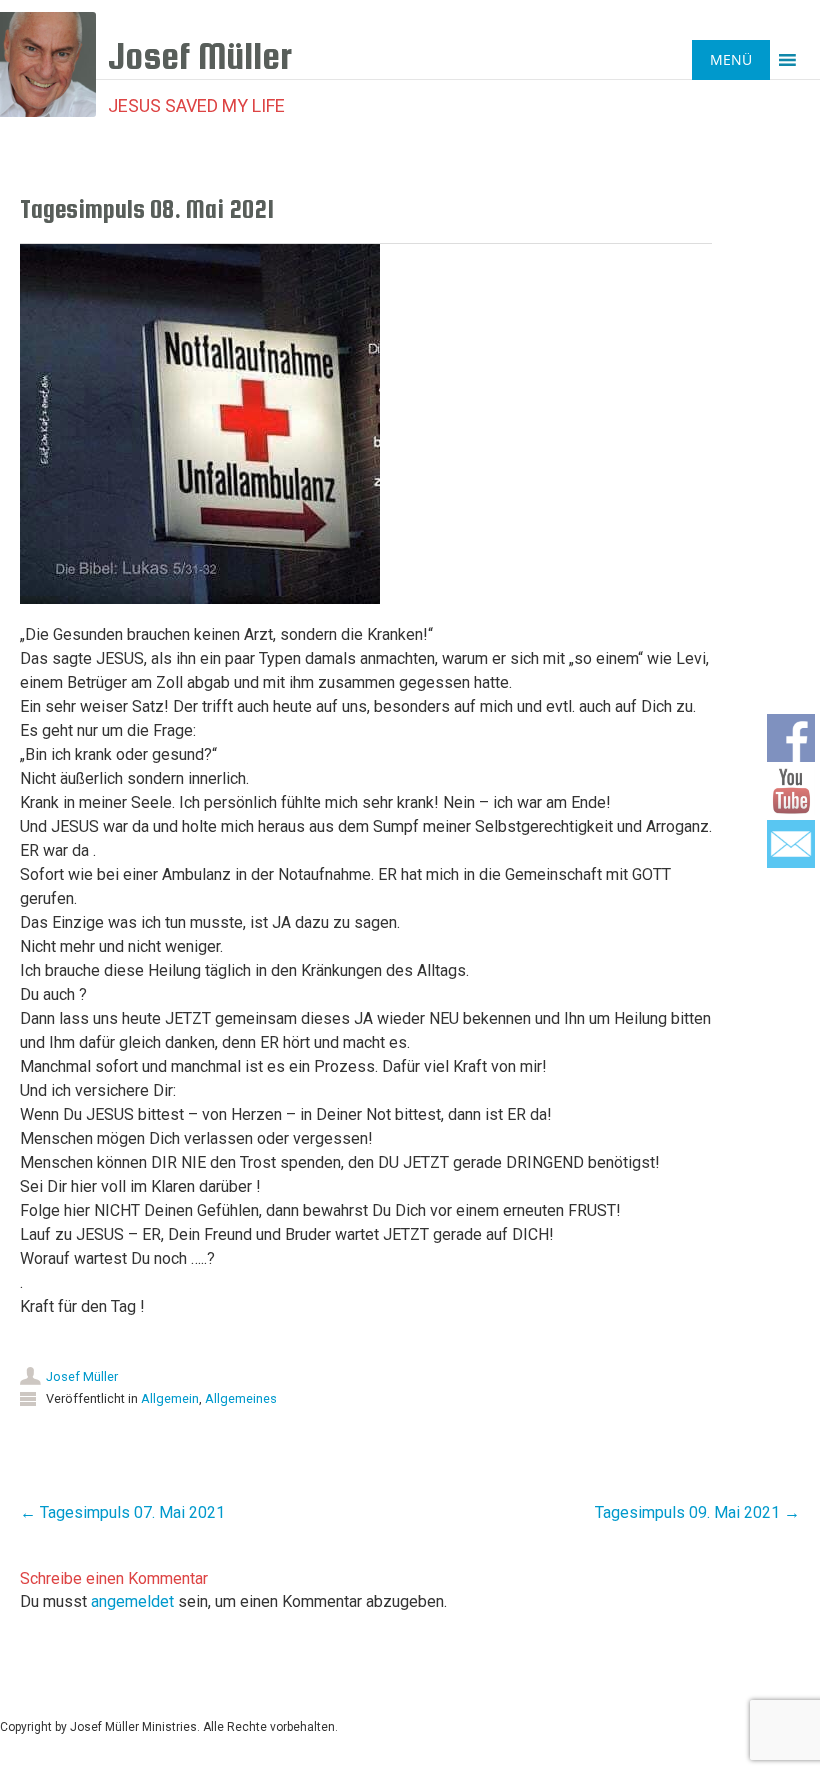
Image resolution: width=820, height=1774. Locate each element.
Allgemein (170, 1398)
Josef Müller (82, 1376)
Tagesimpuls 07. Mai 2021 (122, 1512)
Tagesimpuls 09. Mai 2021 (697, 1512)
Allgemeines (241, 1398)
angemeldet (132, 1601)
